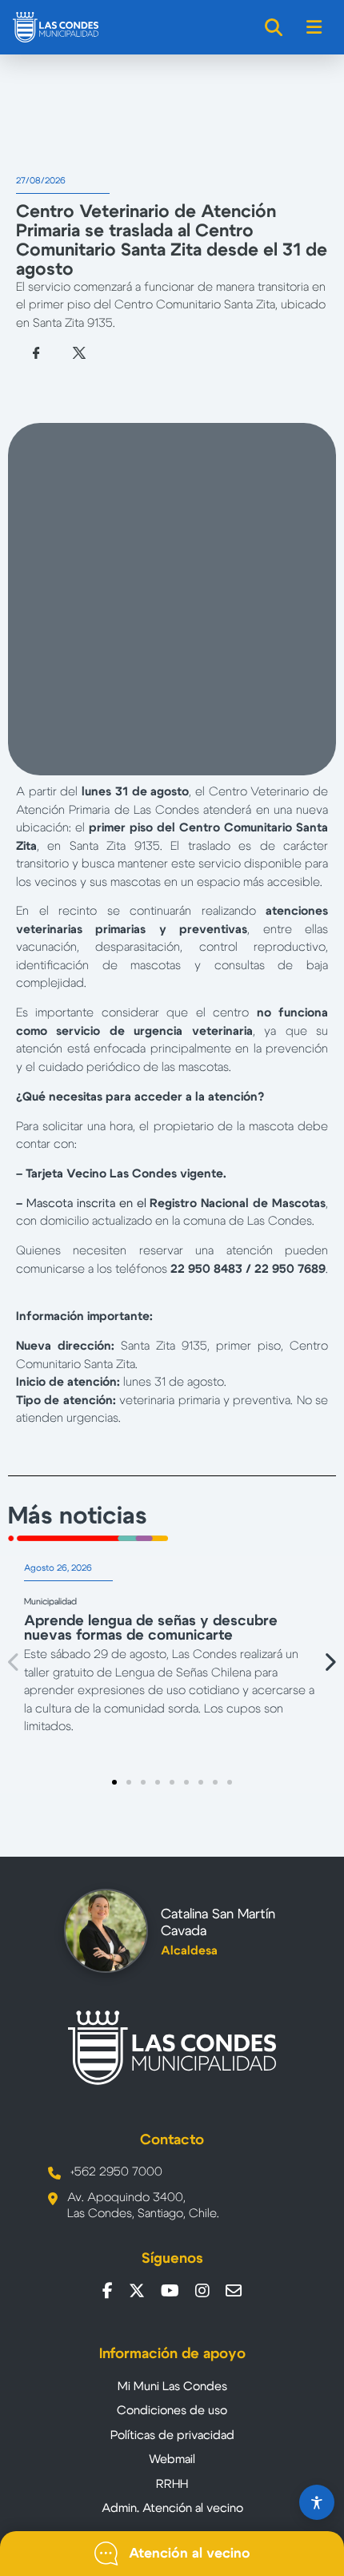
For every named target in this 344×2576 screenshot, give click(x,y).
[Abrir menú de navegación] (315, 27)
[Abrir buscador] (274, 27)
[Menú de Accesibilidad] (317, 2502)
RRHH (172, 2484)
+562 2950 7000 (116, 2172)
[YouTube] (170, 2291)
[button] (14, 1662)
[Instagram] (202, 2291)
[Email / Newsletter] (234, 2291)
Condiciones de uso (172, 2411)
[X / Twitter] (137, 2291)
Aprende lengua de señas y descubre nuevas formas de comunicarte (151, 1628)
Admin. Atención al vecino (172, 2508)
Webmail (172, 2459)
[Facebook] (108, 2291)
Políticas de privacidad (172, 2435)
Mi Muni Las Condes (172, 2387)
